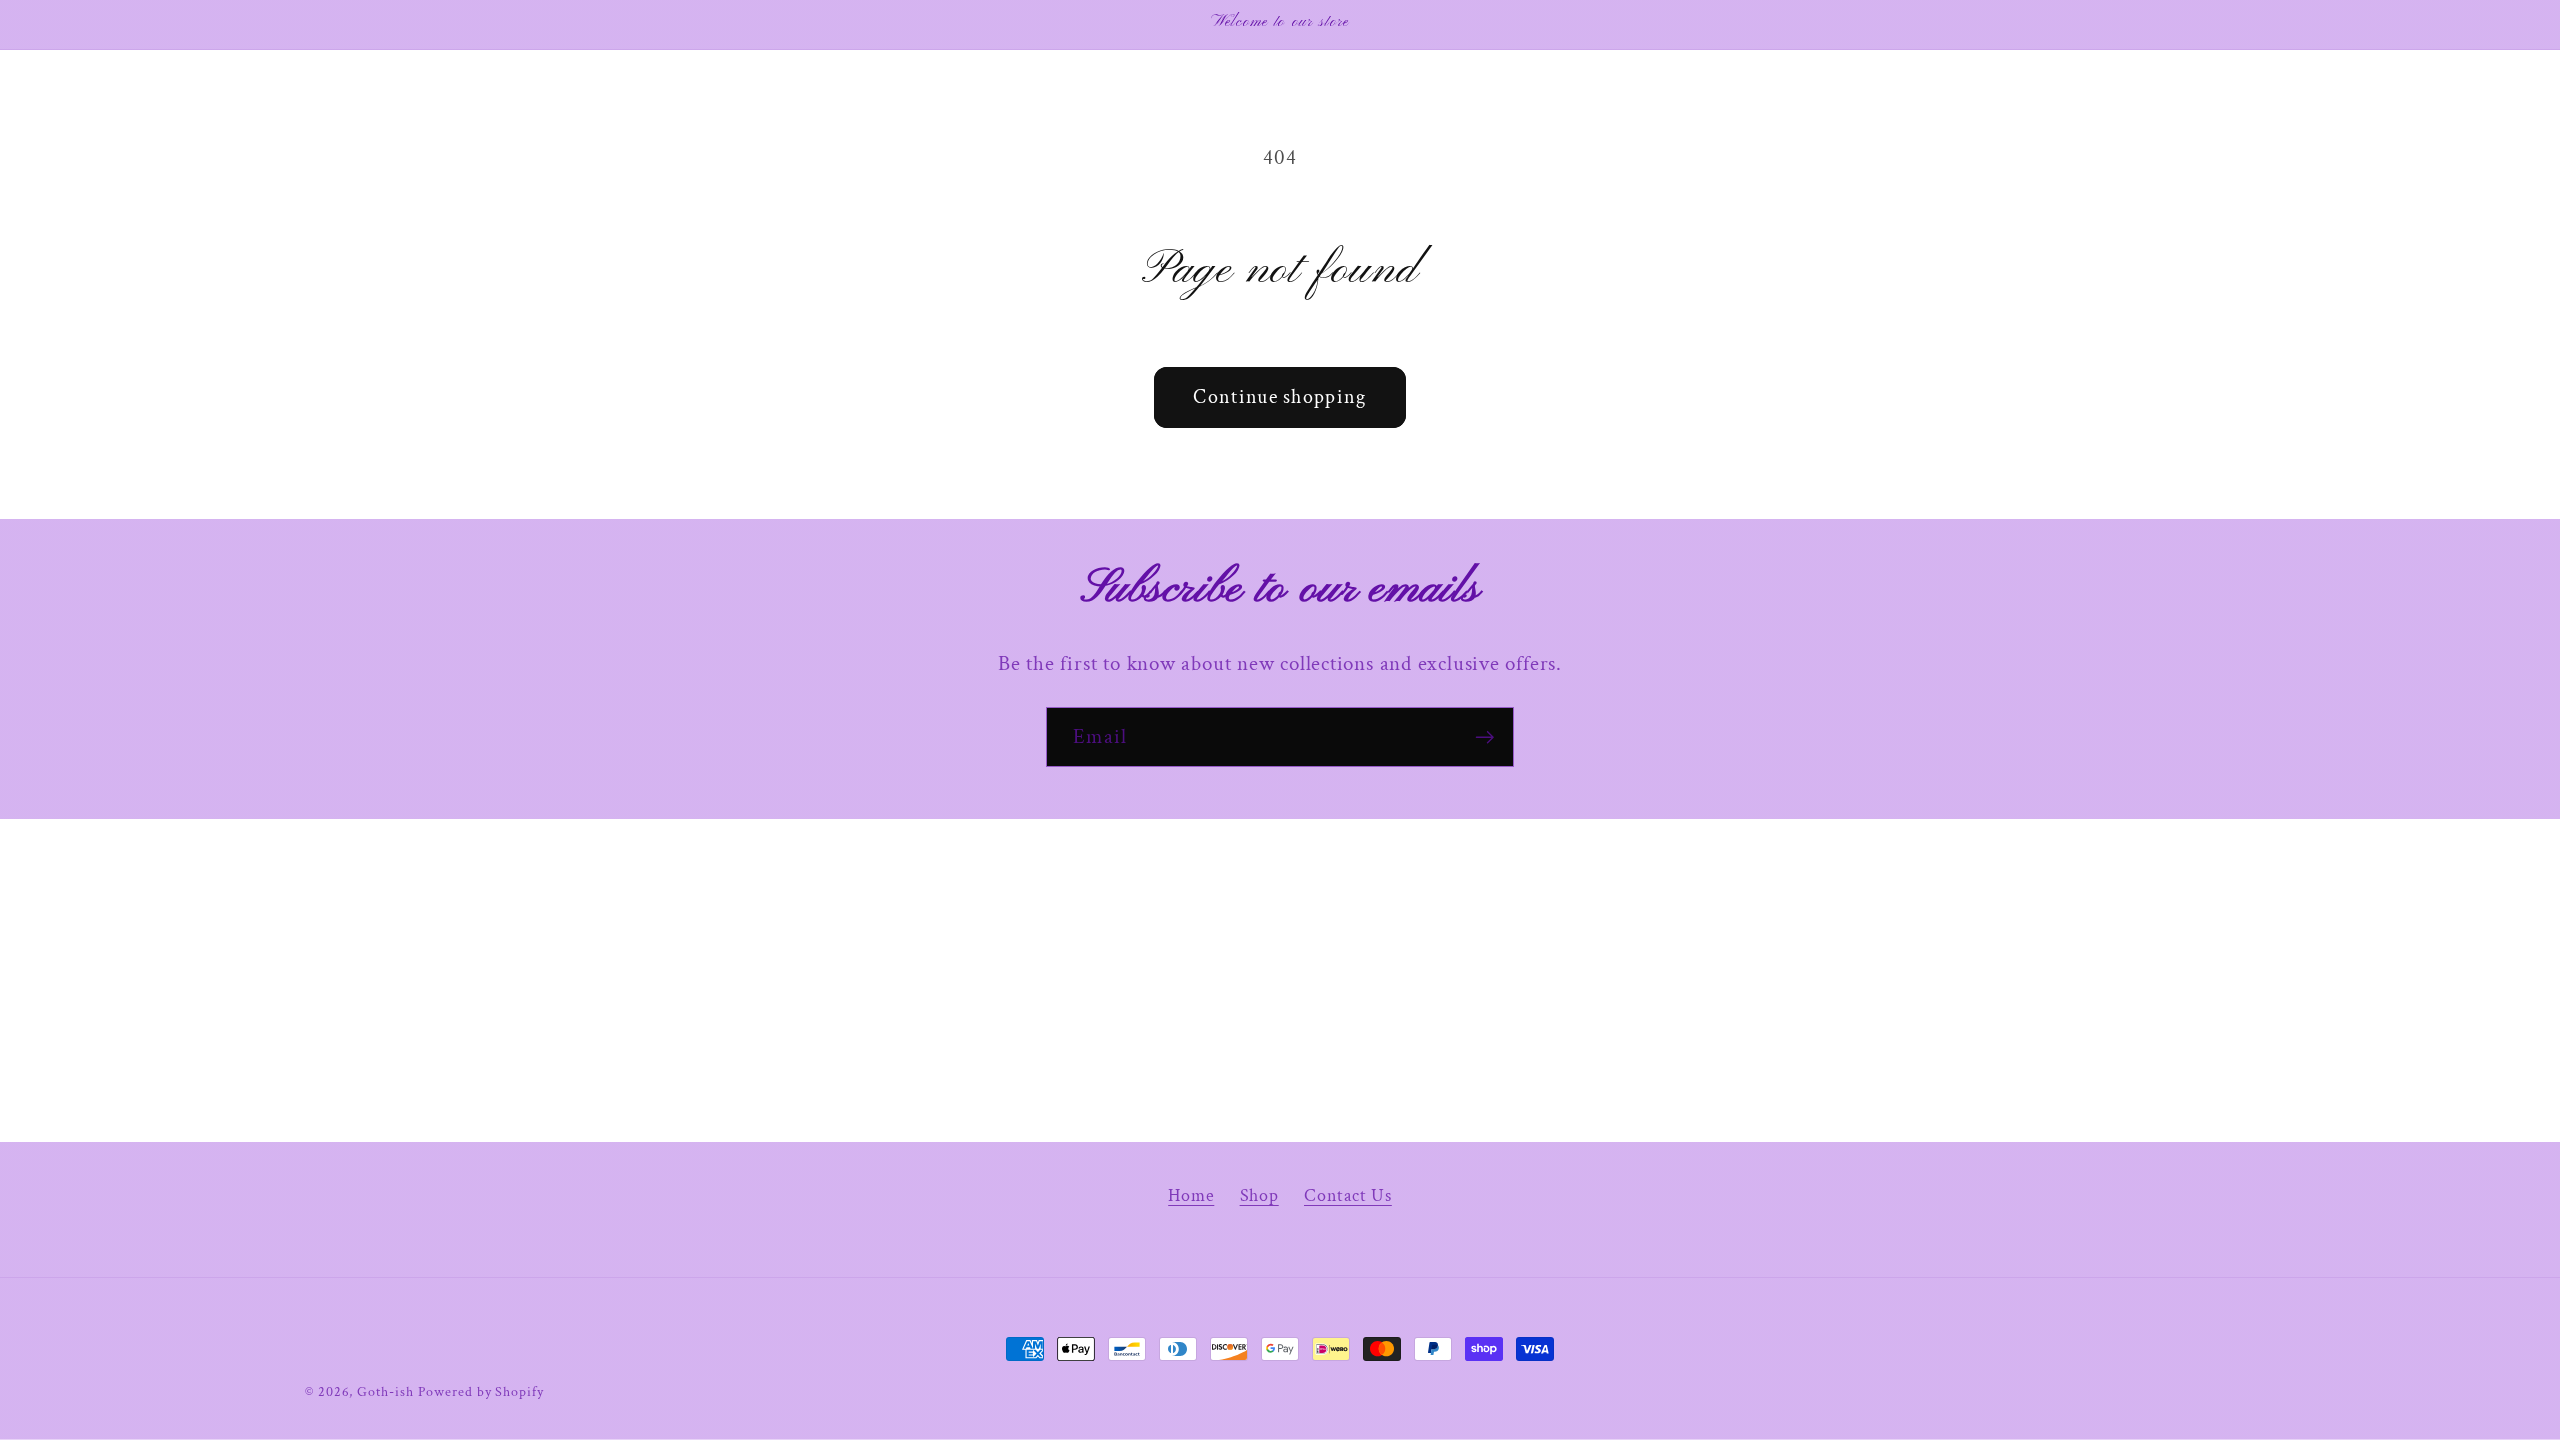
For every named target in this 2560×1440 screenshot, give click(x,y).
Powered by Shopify (480, 1391)
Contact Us (1348, 1195)
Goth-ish (385, 1391)
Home (1191, 1195)
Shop (1259, 1195)
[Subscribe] (1484, 737)
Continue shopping (1279, 397)
